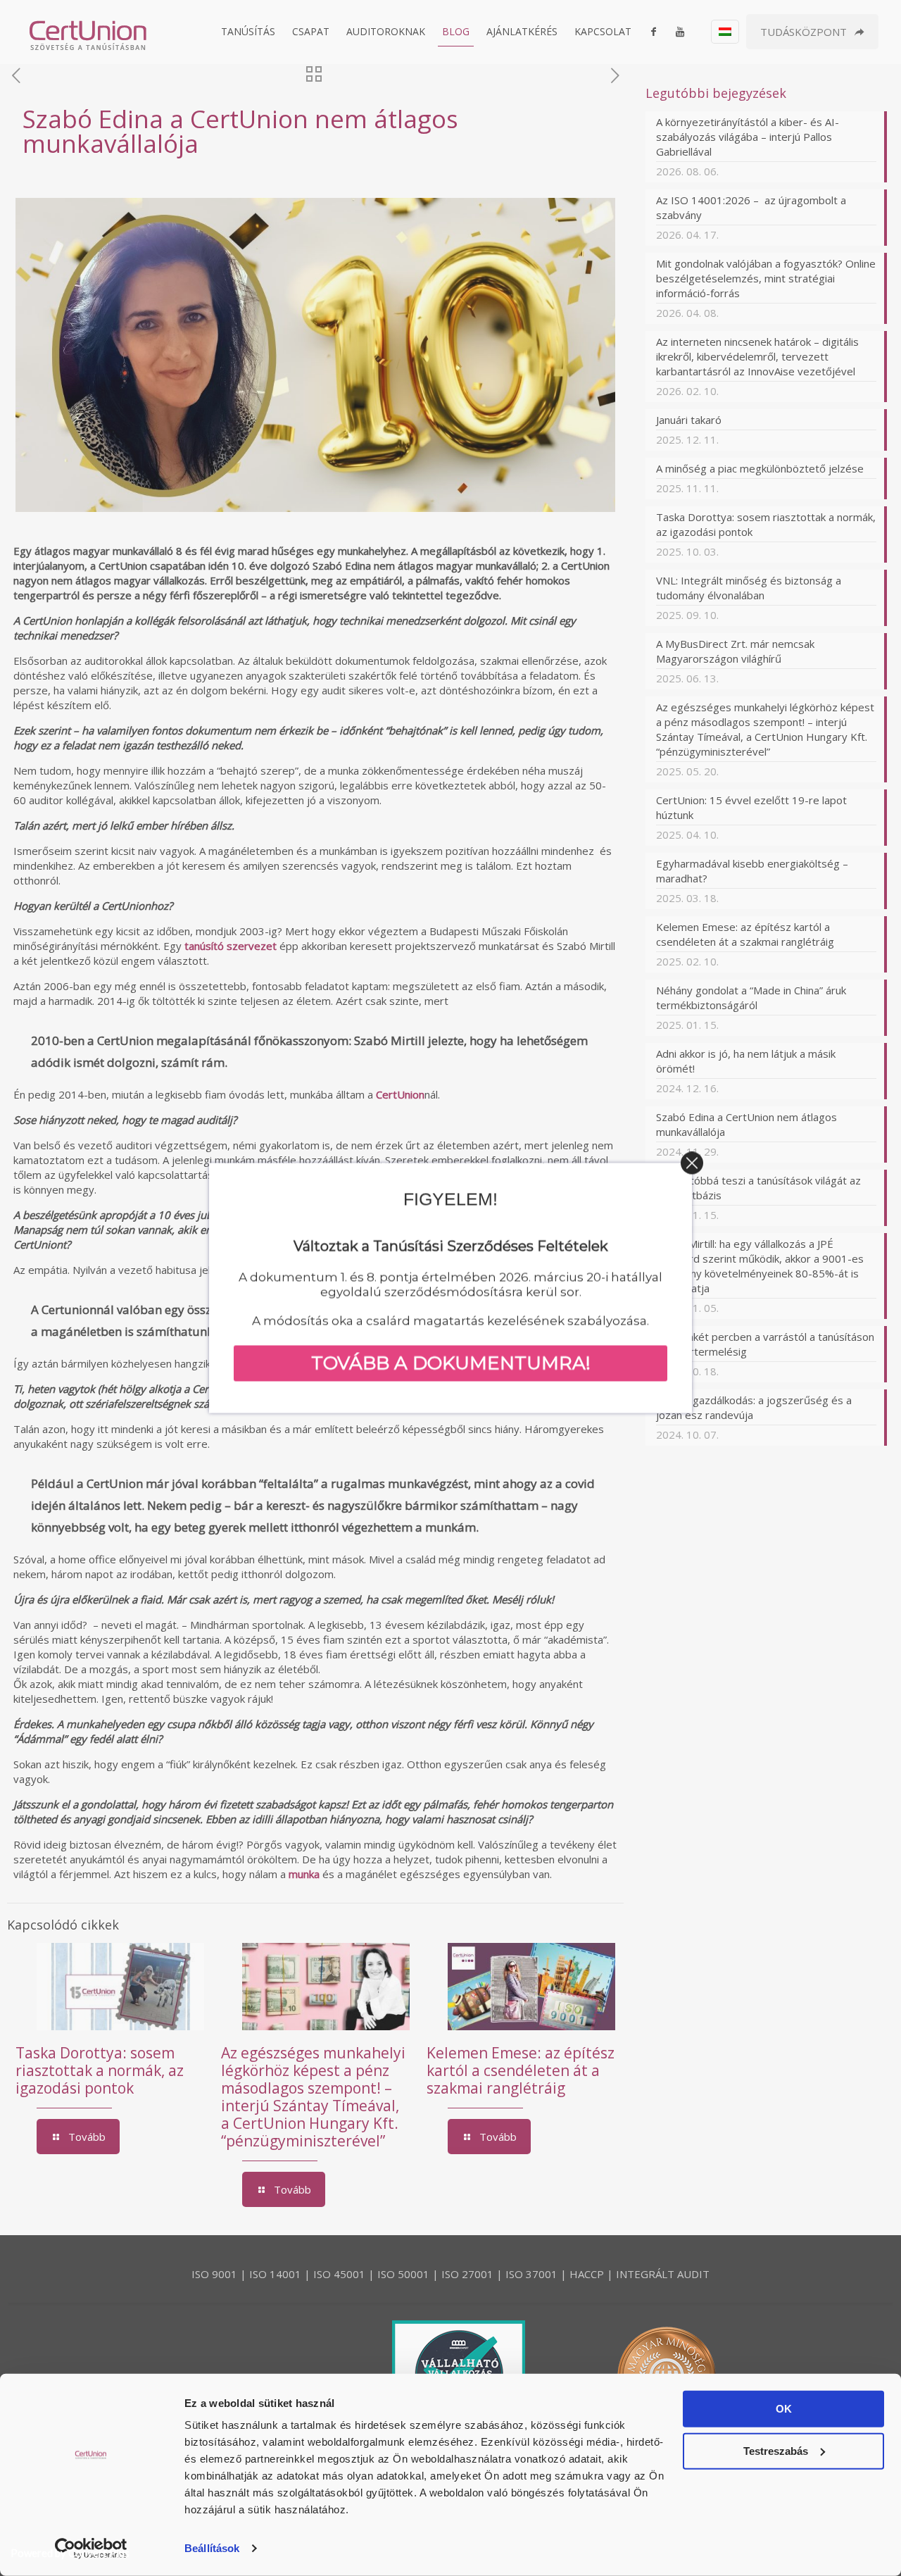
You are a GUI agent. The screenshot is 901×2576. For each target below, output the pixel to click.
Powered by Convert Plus (70, 2553)
